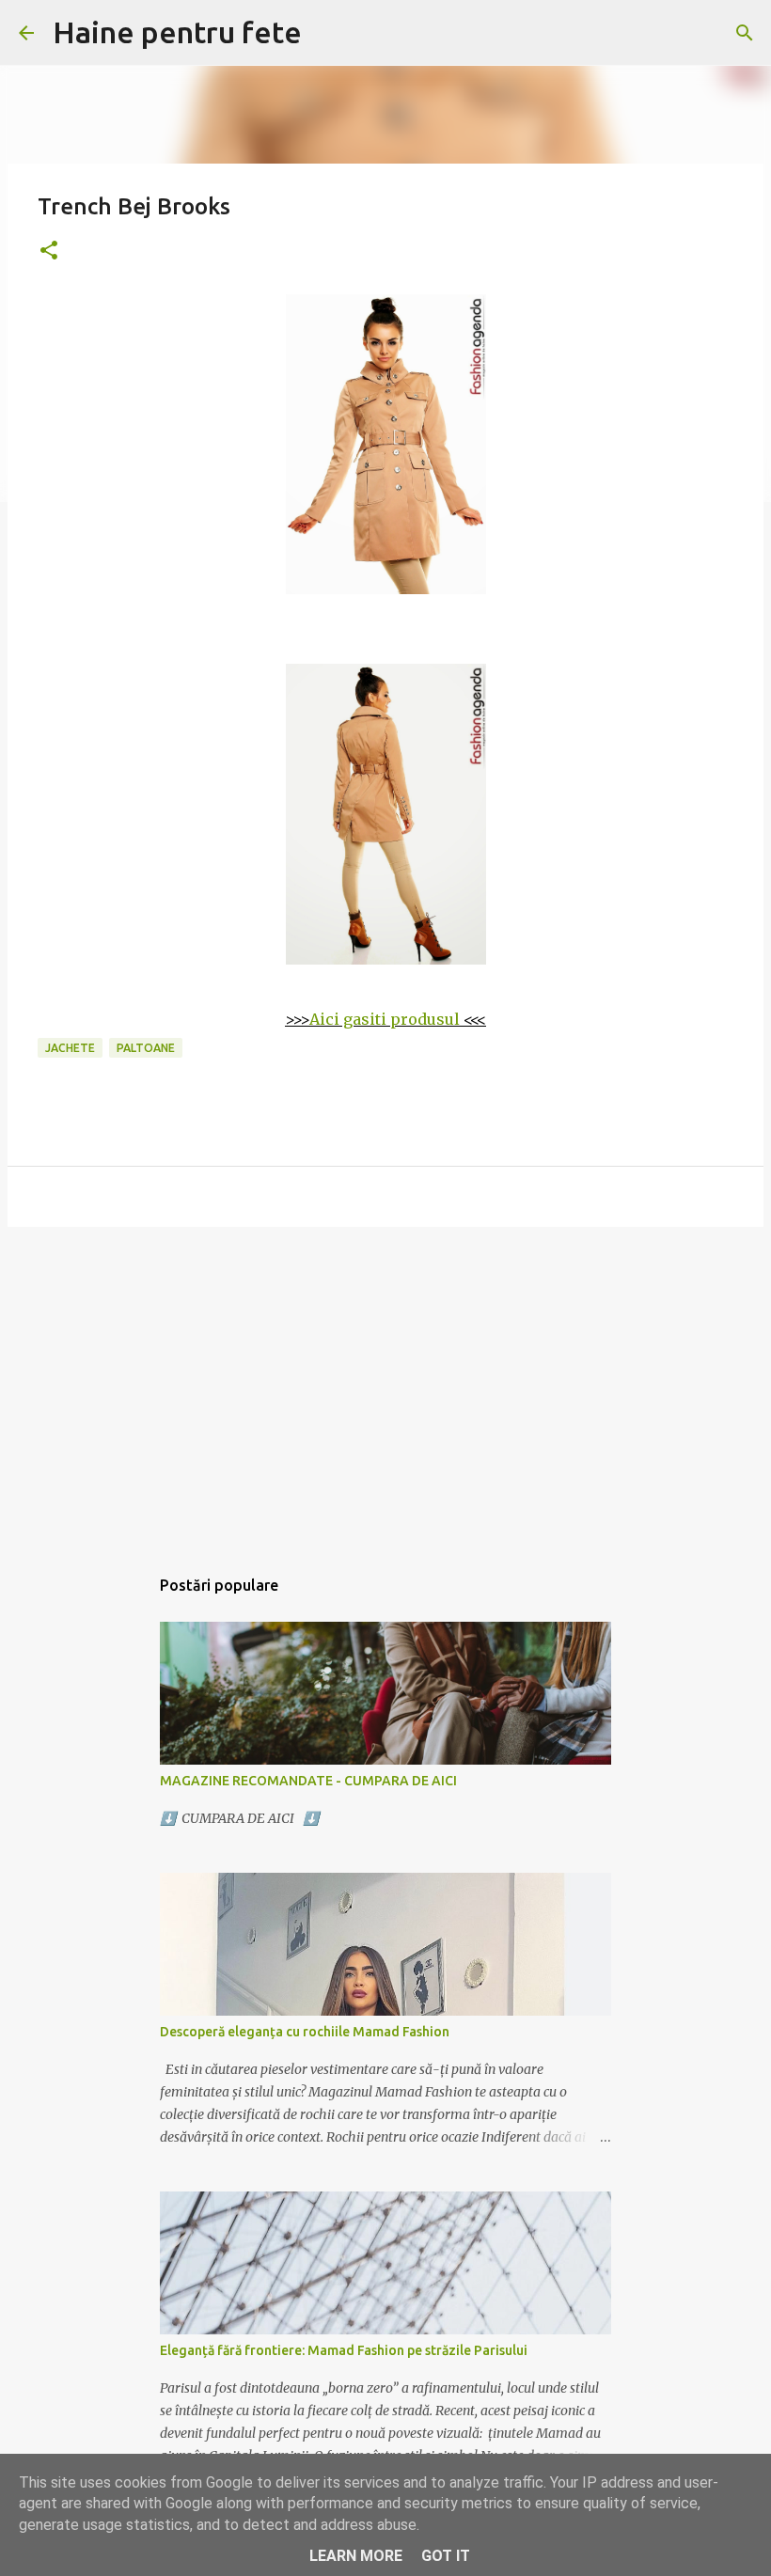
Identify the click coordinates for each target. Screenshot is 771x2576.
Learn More (356, 2556)
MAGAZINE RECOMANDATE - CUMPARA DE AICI (308, 1781)
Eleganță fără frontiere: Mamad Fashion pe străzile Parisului (344, 2350)
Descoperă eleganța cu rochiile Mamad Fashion (305, 2032)
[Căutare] (745, 33)
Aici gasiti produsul (385, 1019)
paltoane (146, 1048)
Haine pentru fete (177, 32)
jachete (70, 1048)
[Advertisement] (385, 1387)
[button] (49, 251)
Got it (446, 2556)
